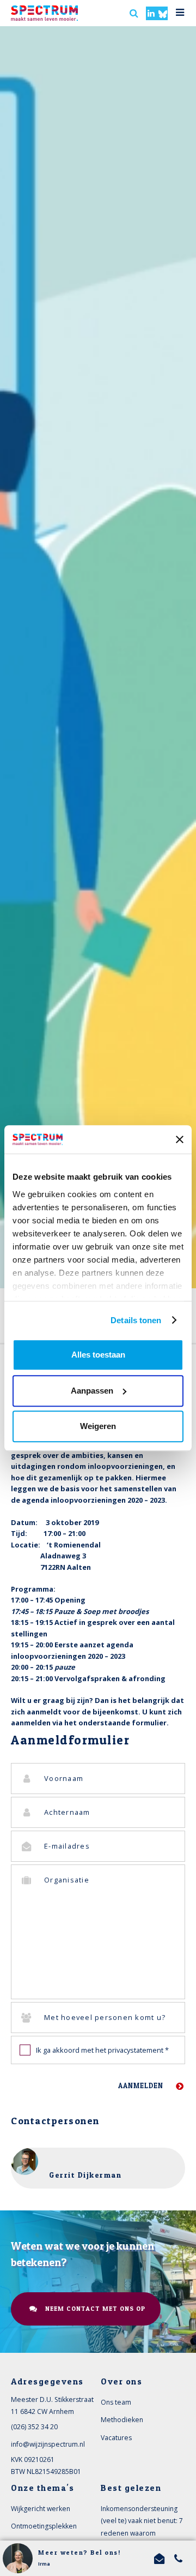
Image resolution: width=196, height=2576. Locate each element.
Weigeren (98, 1426)
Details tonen (136, 1320)
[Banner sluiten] (180, 1139)
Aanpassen (92, 1391)
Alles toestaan (98, 1355)
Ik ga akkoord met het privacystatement (102, 2050)
